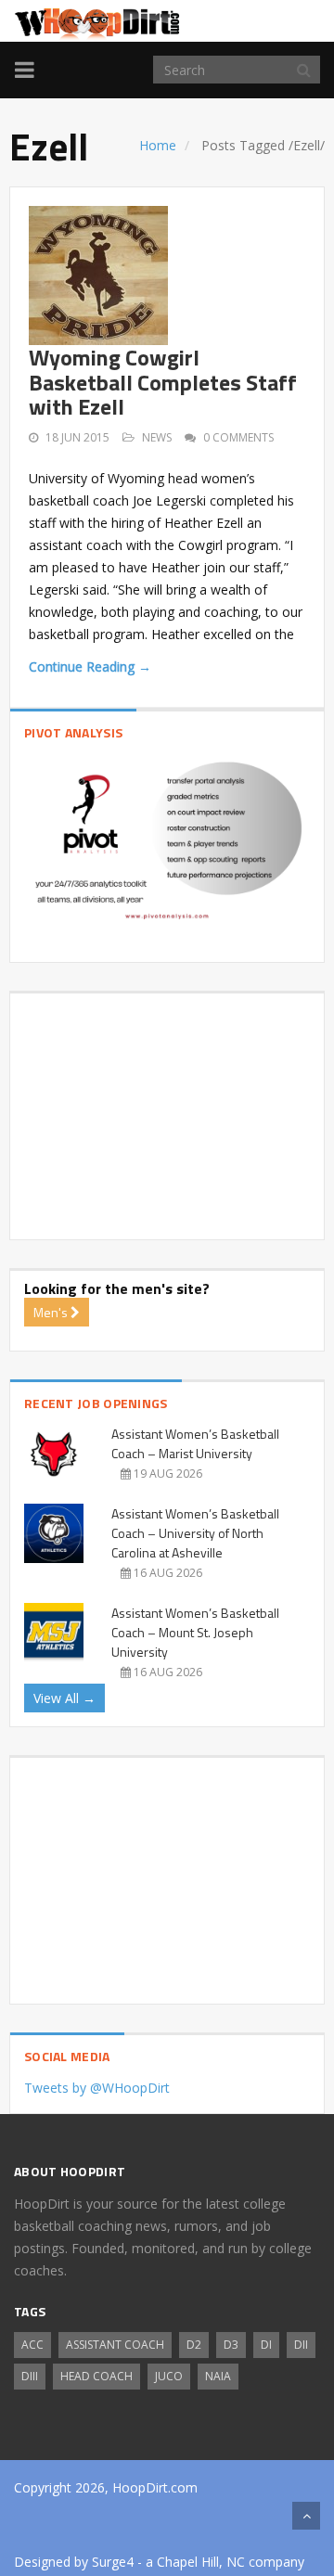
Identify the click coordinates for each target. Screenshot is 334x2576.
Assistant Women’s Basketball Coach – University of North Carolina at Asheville (195, 1533)
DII (301, 2345)
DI (266, 2345)
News (157, 437)
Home (158, 145)
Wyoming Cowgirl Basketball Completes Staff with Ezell (163, 382)
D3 (231, 2345)
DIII (30, 2376)
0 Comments (238, 437)
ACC (32, 2345)
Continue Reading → (90, 666)
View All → (64, 1698)
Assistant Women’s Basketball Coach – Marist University (195, 1443)
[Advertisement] (167, 1109)
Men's (52, 1312)
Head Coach (96, 2376)
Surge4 (113, 2562)
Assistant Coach (115, 2345)
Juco (169, 2376)
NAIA (218, 2376)
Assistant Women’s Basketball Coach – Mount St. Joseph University (195, 1632)
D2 (194, 2345)
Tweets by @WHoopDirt (97, 2088)
